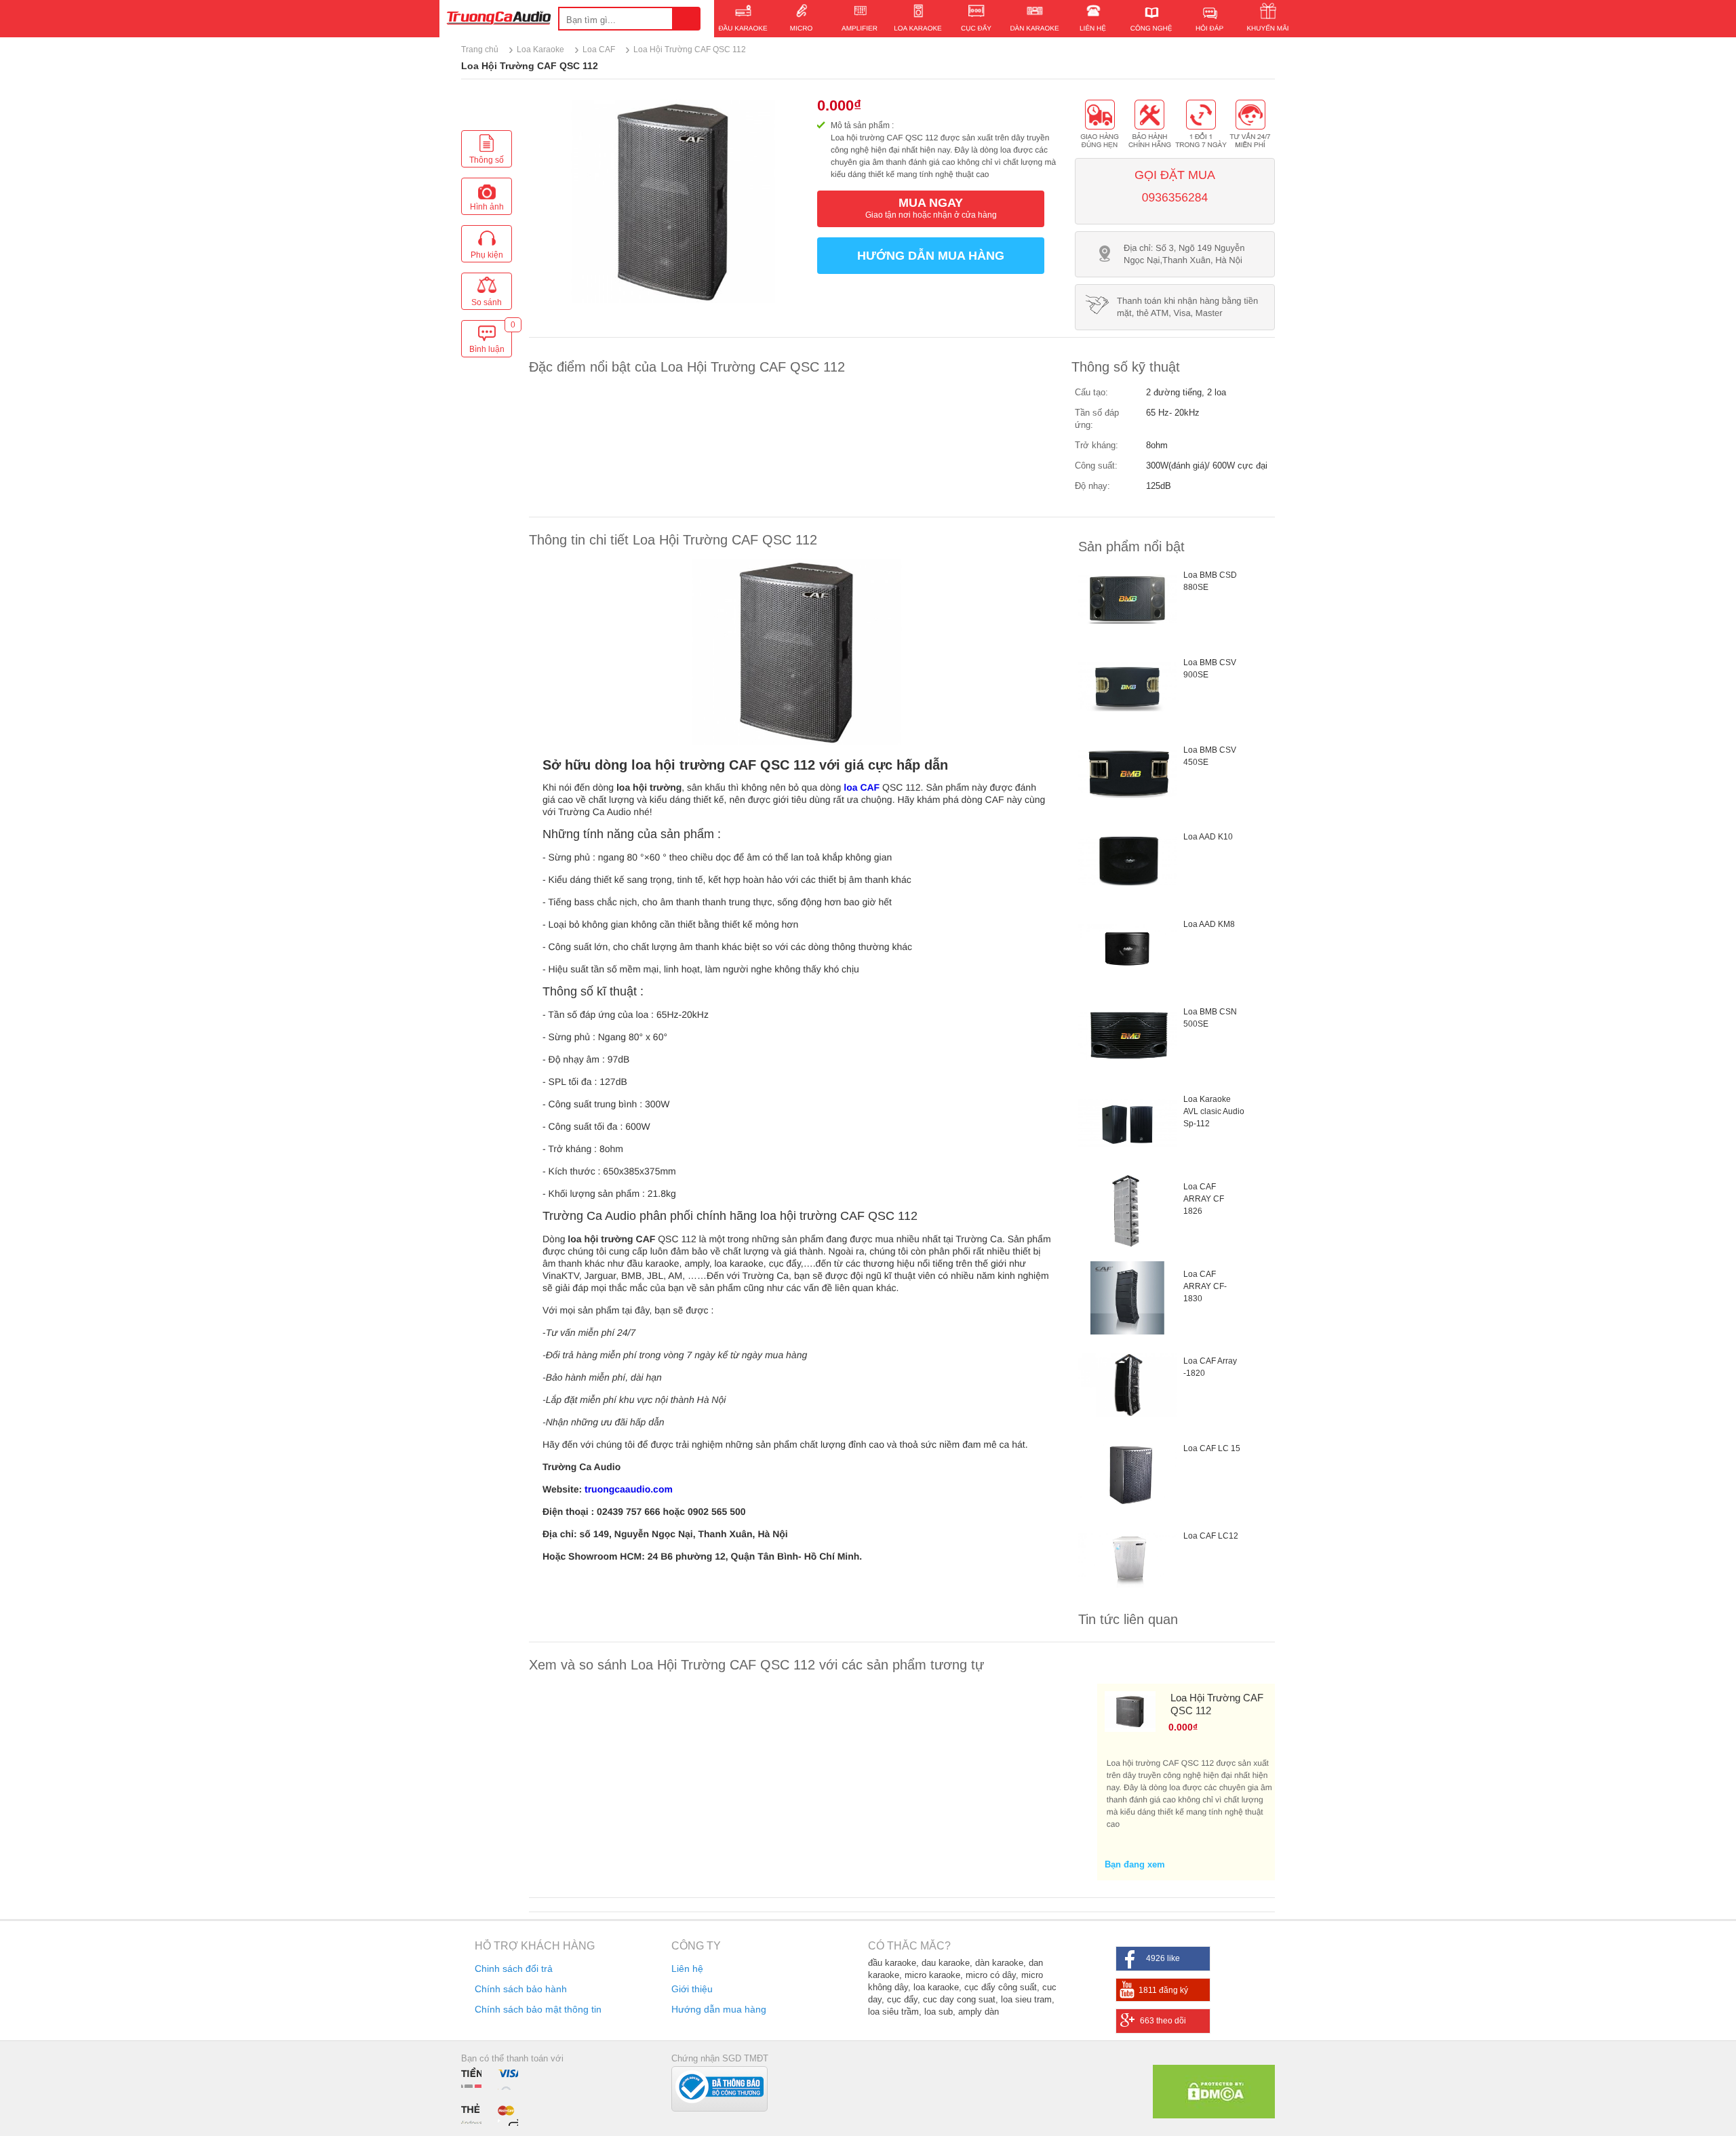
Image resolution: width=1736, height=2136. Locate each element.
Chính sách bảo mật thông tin (538, 2009)
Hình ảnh (487, 207)
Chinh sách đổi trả (514, 1969)
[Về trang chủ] (499, 20)
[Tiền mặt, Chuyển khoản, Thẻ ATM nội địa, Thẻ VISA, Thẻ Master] (493, 2096)
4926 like (1163, 1958)
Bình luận (490, 340)
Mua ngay (931, 208)
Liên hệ (687, 1969)
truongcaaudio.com (629, 1489)
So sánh (487, 302)
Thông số (487, 160)
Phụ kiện (487, 255)
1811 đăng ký (1163, 1990)
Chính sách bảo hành (521, 1989)
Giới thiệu (692, 1989)
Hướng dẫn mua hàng (931, 256)
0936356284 (1175, 197)
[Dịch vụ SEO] (1214, 2115)
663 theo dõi (1163, 2021)
